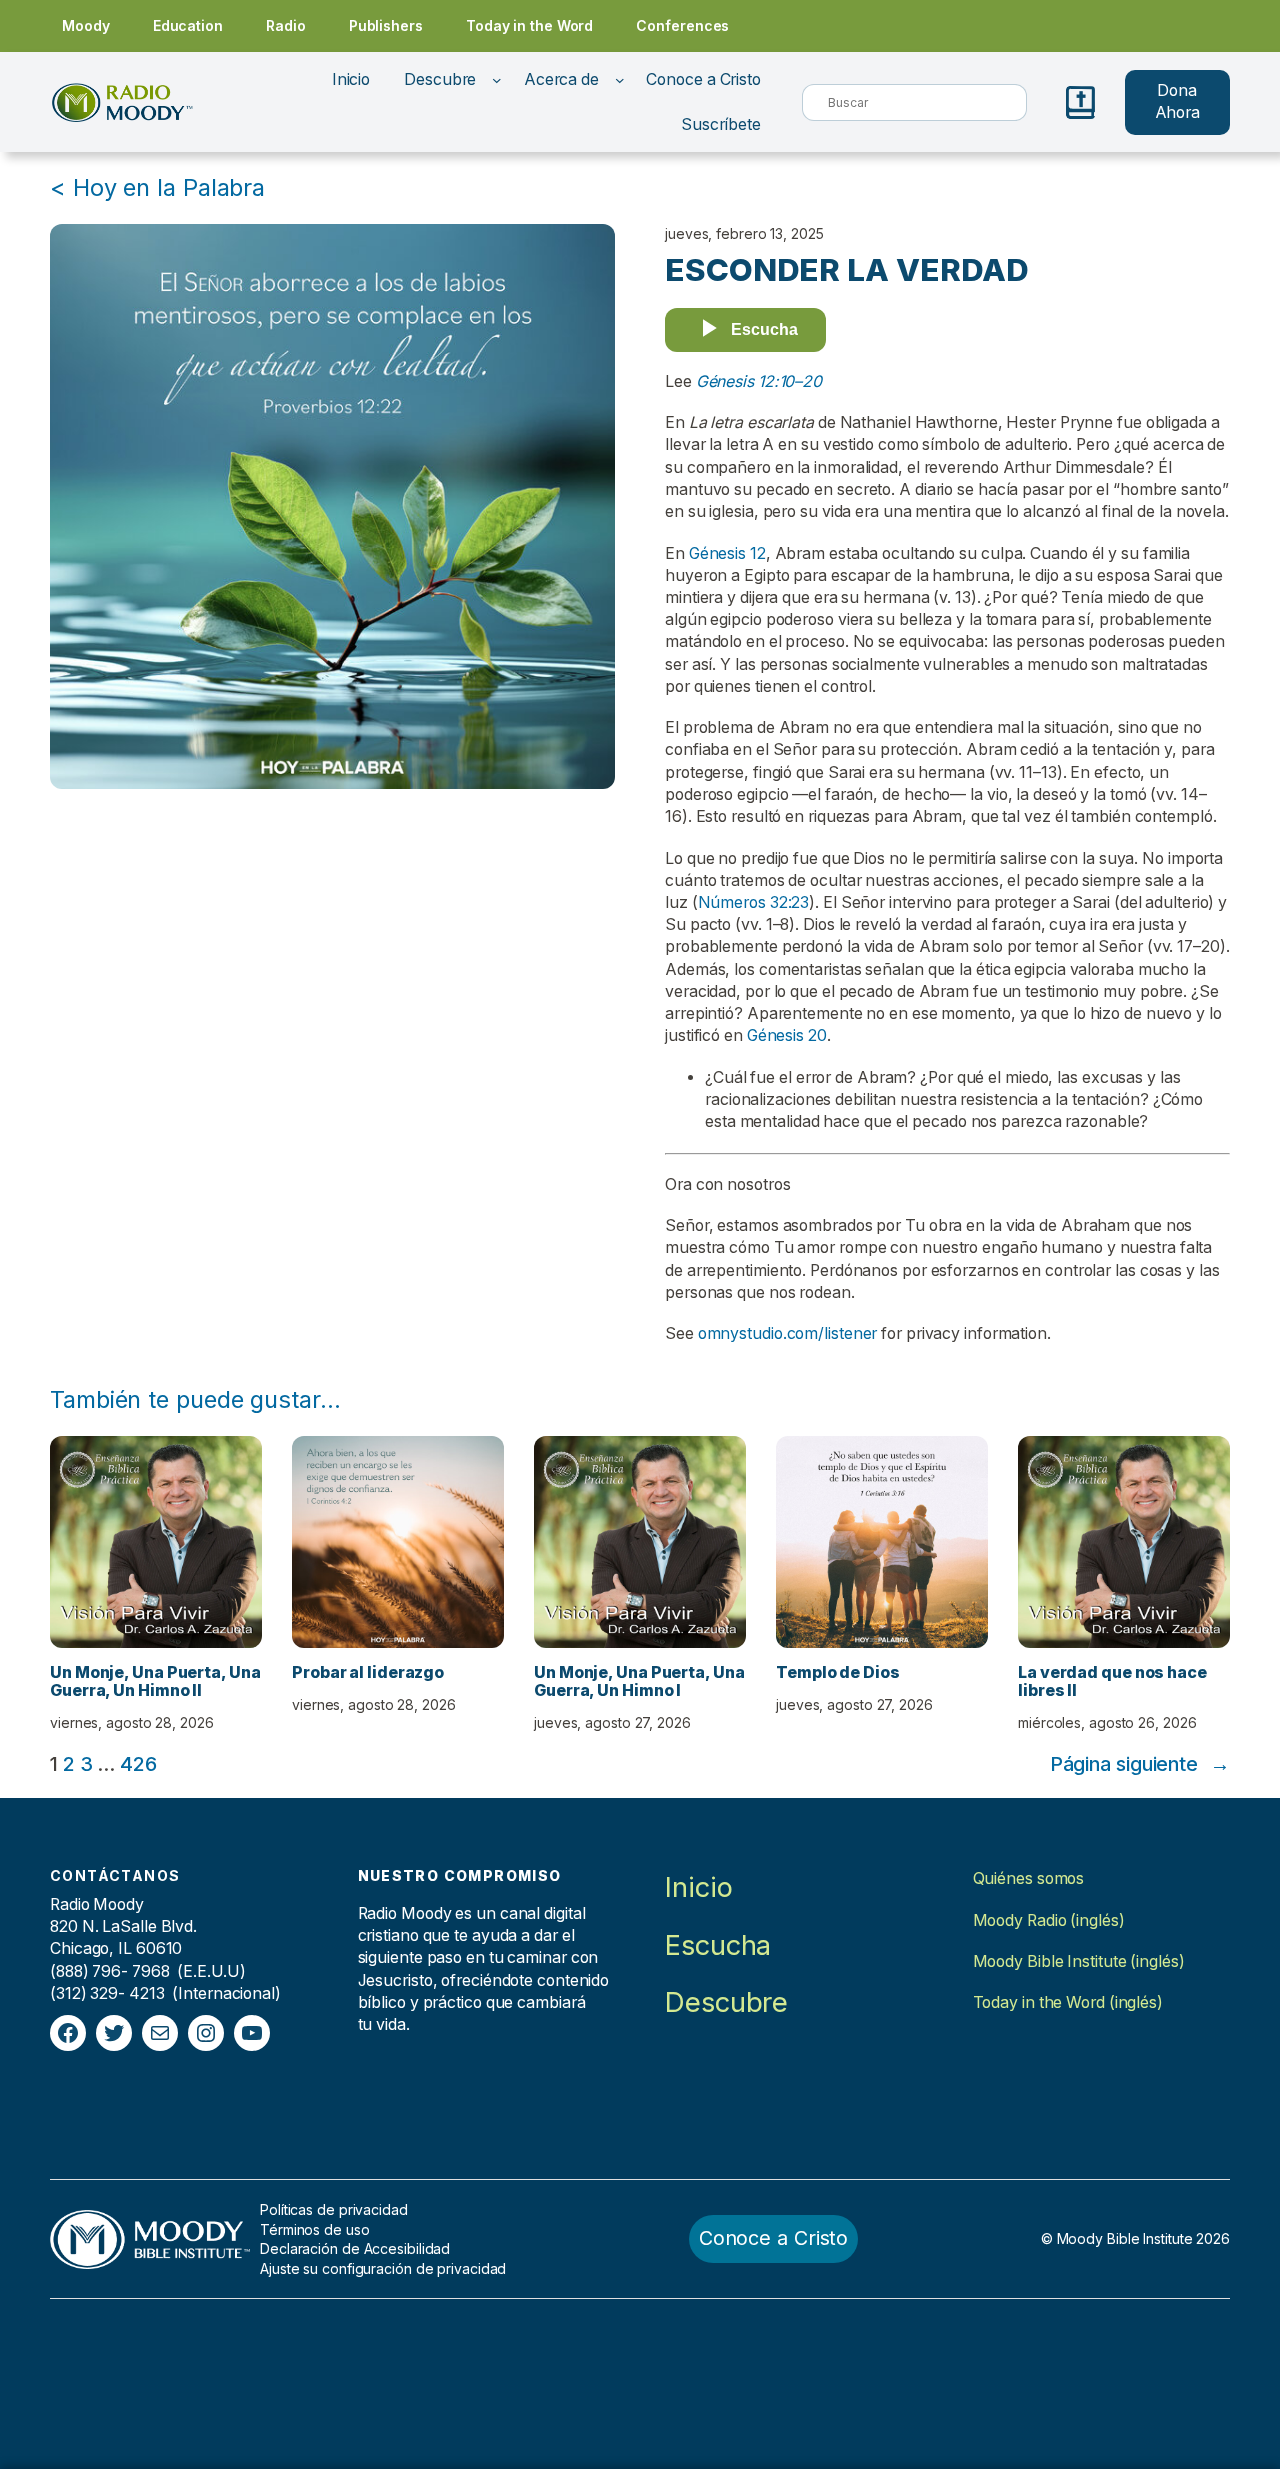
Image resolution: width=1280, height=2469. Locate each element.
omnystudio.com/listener (788, 1333)
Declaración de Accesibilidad (355, 2248)
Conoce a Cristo (774, 2238)
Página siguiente (1140, 1764)
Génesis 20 (787, 1035)
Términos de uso (315, 2229)
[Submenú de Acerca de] (620, 80)
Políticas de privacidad (334, 2209)
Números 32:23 (754, 902)
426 (138, 1764)
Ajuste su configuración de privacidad (383, 2268)
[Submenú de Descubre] (497, 80)
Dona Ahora (1178, 101)
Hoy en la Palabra (169, 187)
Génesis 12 (727, 553)
